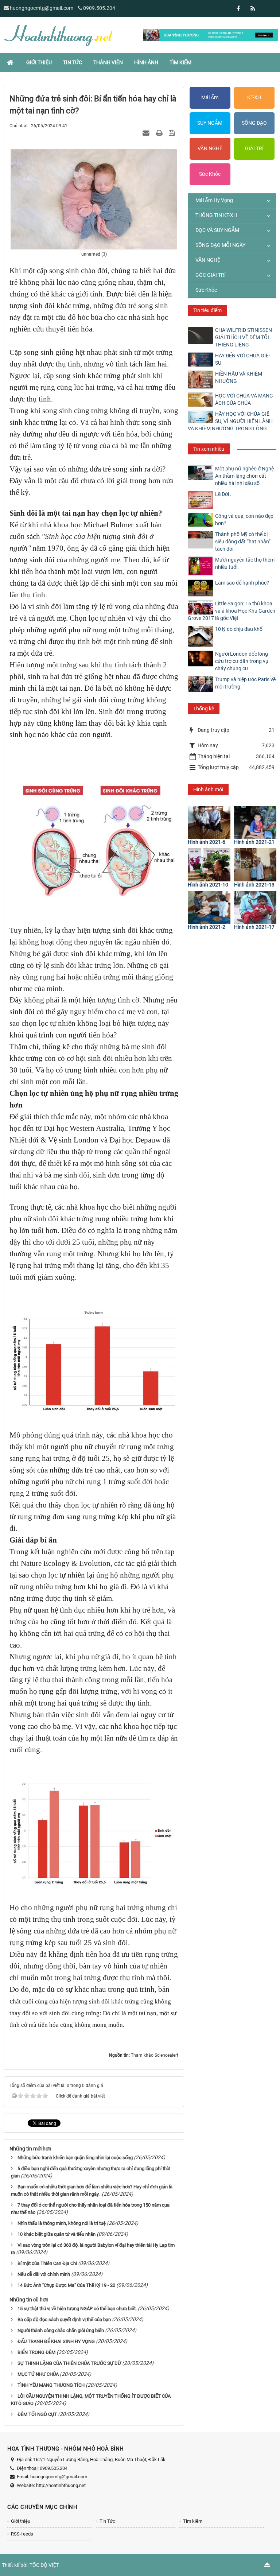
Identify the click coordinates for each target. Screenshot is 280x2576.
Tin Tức (107, 2521)
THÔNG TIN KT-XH (216, 215)
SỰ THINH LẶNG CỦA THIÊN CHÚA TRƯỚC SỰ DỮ (69, 2363)
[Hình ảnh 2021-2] (209, 907)
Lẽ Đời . (223, 494)
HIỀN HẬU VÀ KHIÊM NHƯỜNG (239, 377)
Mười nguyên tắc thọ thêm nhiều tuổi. (245, 563)
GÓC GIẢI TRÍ (211, 275)
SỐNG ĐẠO (254, 123)
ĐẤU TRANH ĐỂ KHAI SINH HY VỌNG (56, 2341)
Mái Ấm (210, 97)
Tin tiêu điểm (207, 310)
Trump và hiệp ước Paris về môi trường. (245, 683)
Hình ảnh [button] (146, 62)
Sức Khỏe (210, 174)
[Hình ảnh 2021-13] (255, 865)
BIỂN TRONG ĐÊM (36, 2352)
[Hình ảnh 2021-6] (209, 822)
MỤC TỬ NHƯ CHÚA (38, 2374)
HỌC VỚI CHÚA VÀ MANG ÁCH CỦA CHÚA (244, 399)
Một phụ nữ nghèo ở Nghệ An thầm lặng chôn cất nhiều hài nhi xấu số (244, 476)
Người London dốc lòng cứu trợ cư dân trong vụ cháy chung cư (242, 661)
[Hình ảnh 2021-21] (255, 822)
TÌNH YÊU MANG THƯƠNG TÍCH (51, 2385)
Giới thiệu (21, 2521)
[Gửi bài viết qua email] (147, 133)
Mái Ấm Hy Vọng (214, 200)
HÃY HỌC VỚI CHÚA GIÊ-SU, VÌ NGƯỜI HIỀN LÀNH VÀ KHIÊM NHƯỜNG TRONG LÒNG (230, 421)
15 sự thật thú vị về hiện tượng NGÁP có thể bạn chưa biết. (77, 2309)
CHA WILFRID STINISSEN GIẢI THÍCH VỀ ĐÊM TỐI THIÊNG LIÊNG (244, 337)
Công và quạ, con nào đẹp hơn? (244, 520)
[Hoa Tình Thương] (58, 35)
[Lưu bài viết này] (173, 133)
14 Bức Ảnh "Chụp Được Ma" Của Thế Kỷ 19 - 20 (66, 2285)
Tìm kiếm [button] (180, 62)
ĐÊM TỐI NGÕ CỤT (37, 2414)
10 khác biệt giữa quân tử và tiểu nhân (57, 2234)
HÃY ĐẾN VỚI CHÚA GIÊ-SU (243, 359)
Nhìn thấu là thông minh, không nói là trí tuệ (62, 2223)
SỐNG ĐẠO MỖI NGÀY (220, 245)
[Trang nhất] (11, 62)
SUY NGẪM (210, 123)
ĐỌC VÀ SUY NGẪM (217, 230)
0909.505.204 (99, 8)
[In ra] (160, 133)
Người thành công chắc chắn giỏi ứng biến (61, 2330)
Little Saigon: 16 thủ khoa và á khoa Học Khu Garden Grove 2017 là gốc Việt (232, 611)
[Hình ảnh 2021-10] (209, 865)
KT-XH (254, 97)
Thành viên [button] (108, 62)
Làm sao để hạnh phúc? (242, 583)
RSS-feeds (22, 2534)
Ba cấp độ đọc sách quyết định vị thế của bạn (64, 2319)
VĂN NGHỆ (210, 148)
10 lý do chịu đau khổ (239, 629)
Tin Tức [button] (73, 62)
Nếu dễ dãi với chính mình (44, 2274)
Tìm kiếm (193, 2521)
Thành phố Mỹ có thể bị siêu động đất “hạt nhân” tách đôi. (243, 542)
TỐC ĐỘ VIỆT (44, 2565)
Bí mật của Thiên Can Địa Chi (47, 2263)
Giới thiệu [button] (39, 62)
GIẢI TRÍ (254, 148)
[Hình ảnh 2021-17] (255, 907)
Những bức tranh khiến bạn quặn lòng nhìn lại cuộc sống (75, 2158)
